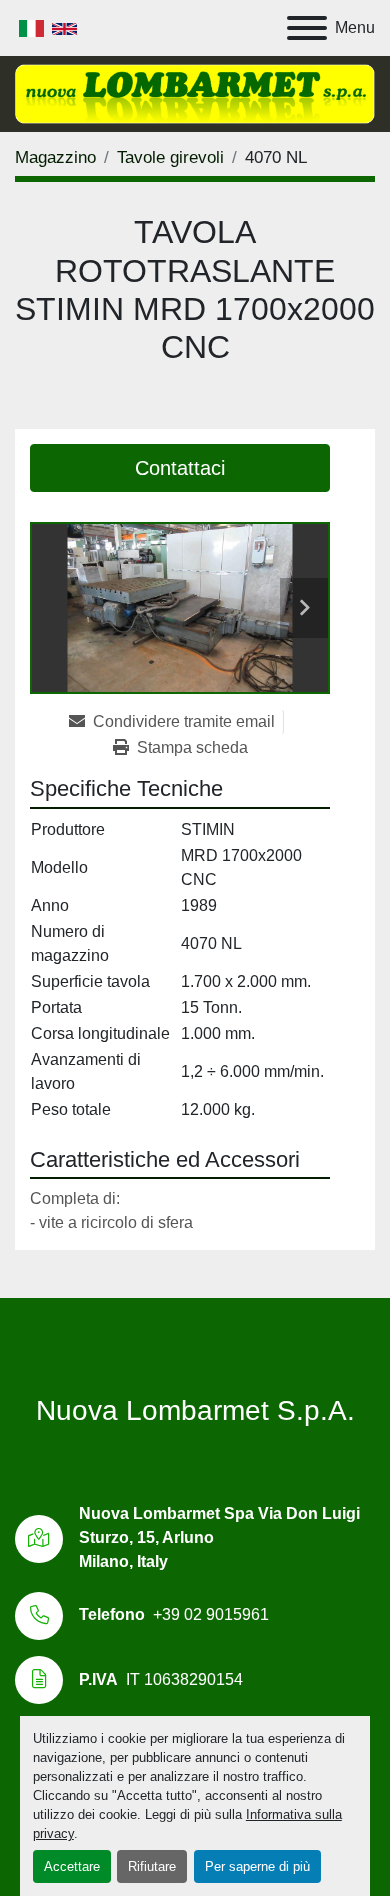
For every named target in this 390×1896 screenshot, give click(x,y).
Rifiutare (152, 1866)
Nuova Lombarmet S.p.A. (195, 1410)
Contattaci (180, 468)
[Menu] (307, 28)
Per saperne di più (257, 1866)
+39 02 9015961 (211, 1614)
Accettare (72, 1866)
